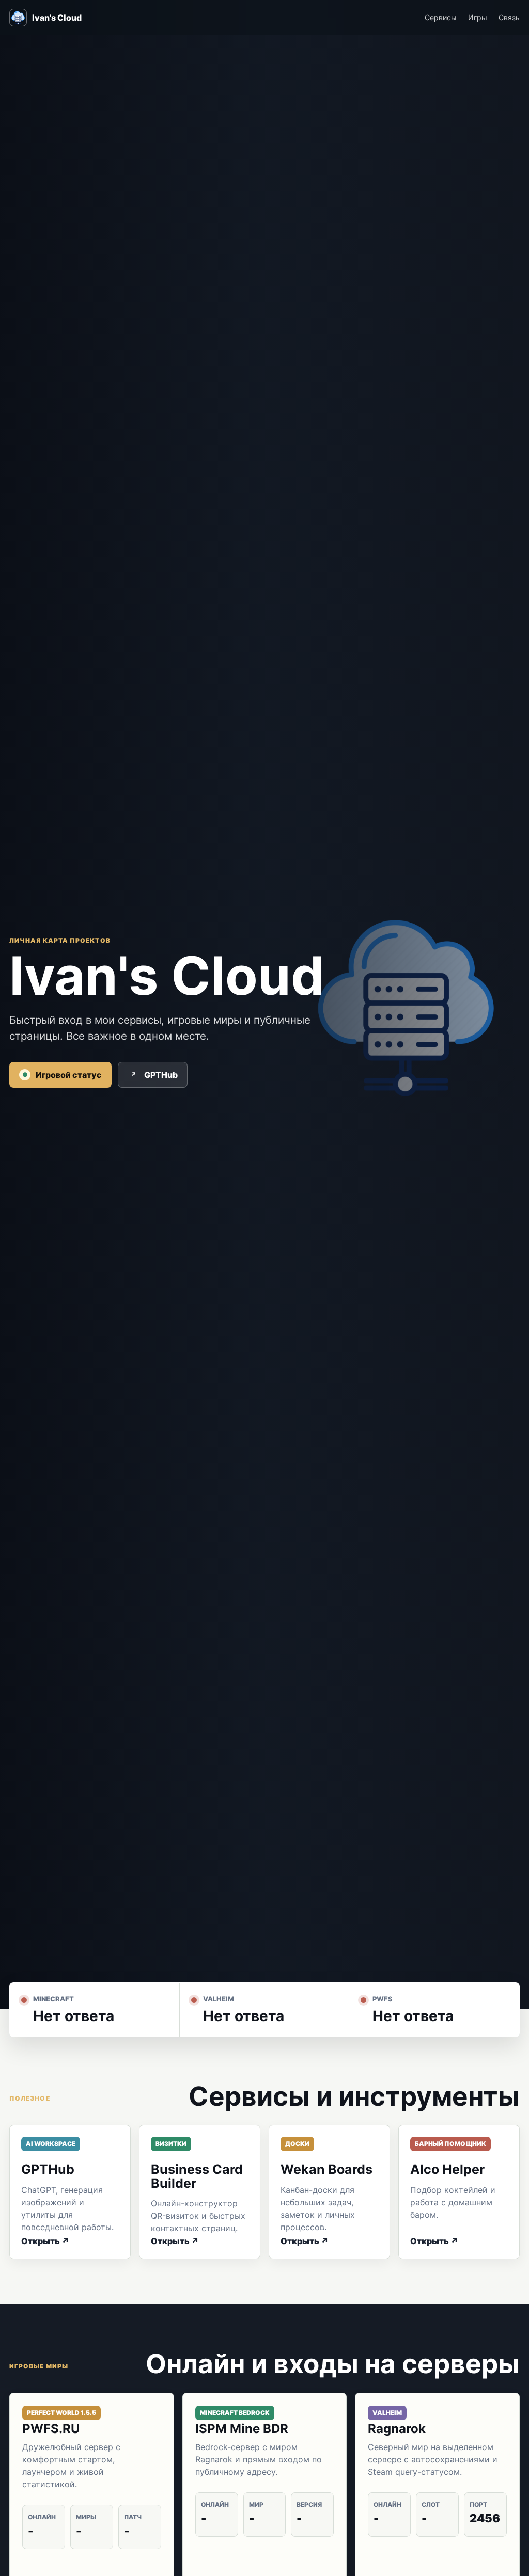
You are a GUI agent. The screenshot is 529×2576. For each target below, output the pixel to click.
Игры (478, 17)
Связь (509, 17)
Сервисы (441, 17)
